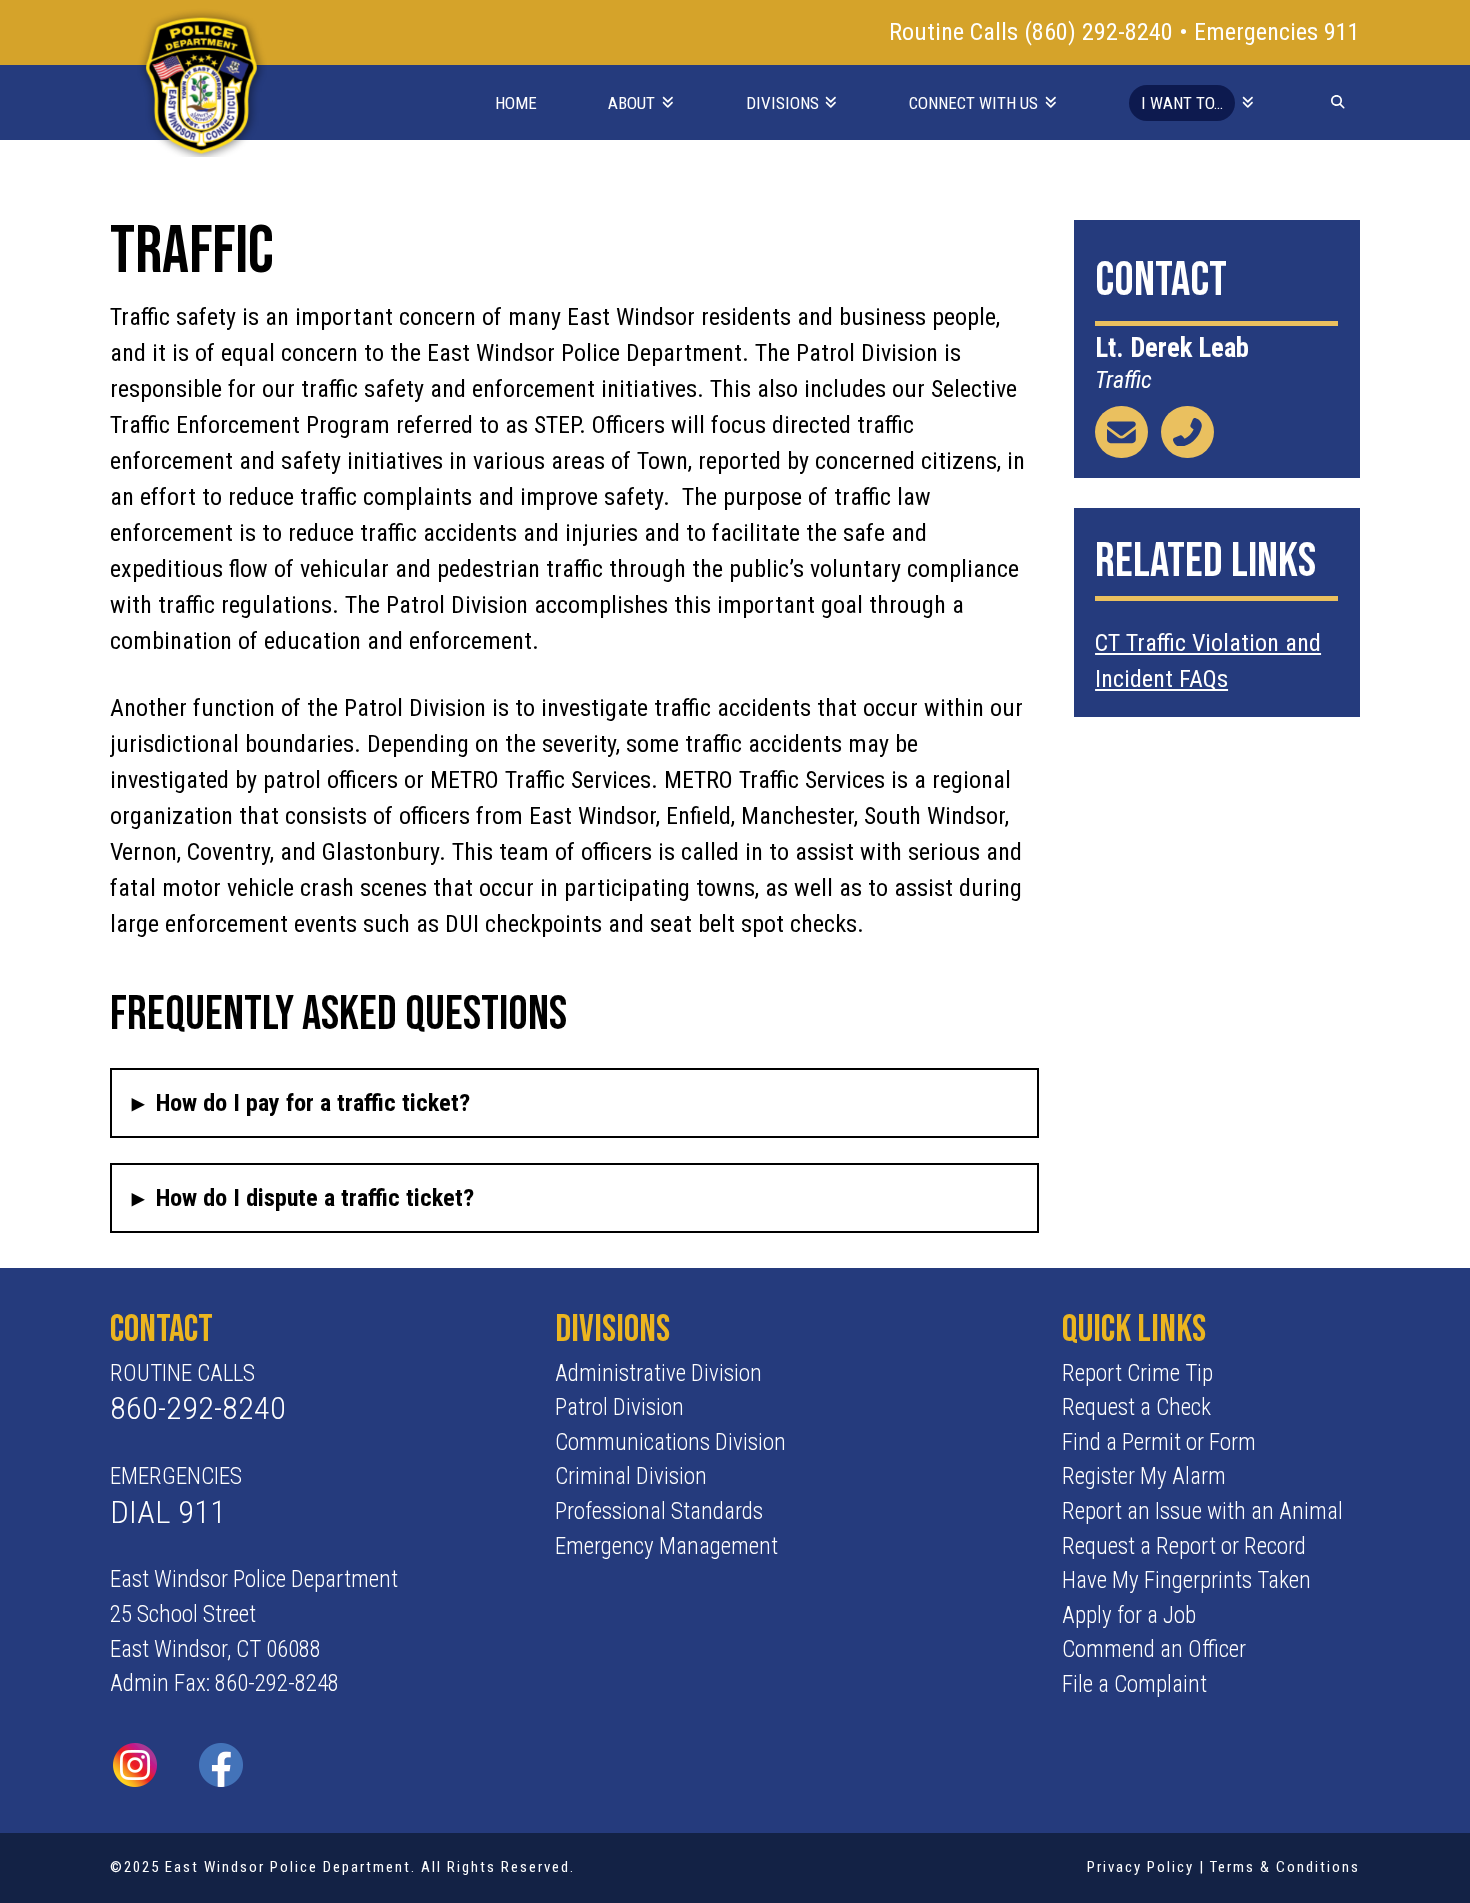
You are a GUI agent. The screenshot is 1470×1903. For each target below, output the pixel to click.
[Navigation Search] (1337, 101)
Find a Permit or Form (1159, 1442)
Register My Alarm (1144, 1476)
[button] (574, 1103)
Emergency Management (666, 1546)
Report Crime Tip (1137, 1373)
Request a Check (1136, 1407)
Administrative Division (658, 1373)
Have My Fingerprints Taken (1186, 1580)
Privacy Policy (1140, 1867)
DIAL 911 (168, 1512)
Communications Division (670, 1442)
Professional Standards (659, 1511)
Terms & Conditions (1285, 1867)
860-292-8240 (198, 1408)
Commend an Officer (1154, 1649)
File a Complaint (1134, 1684)
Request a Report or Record (1184, 1546)
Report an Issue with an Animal (1202, 1511)
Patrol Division (619, 1407)
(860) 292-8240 (1101, 32)
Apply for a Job (1129, 1615)
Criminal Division (631, 1476)
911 (1342, 32)
